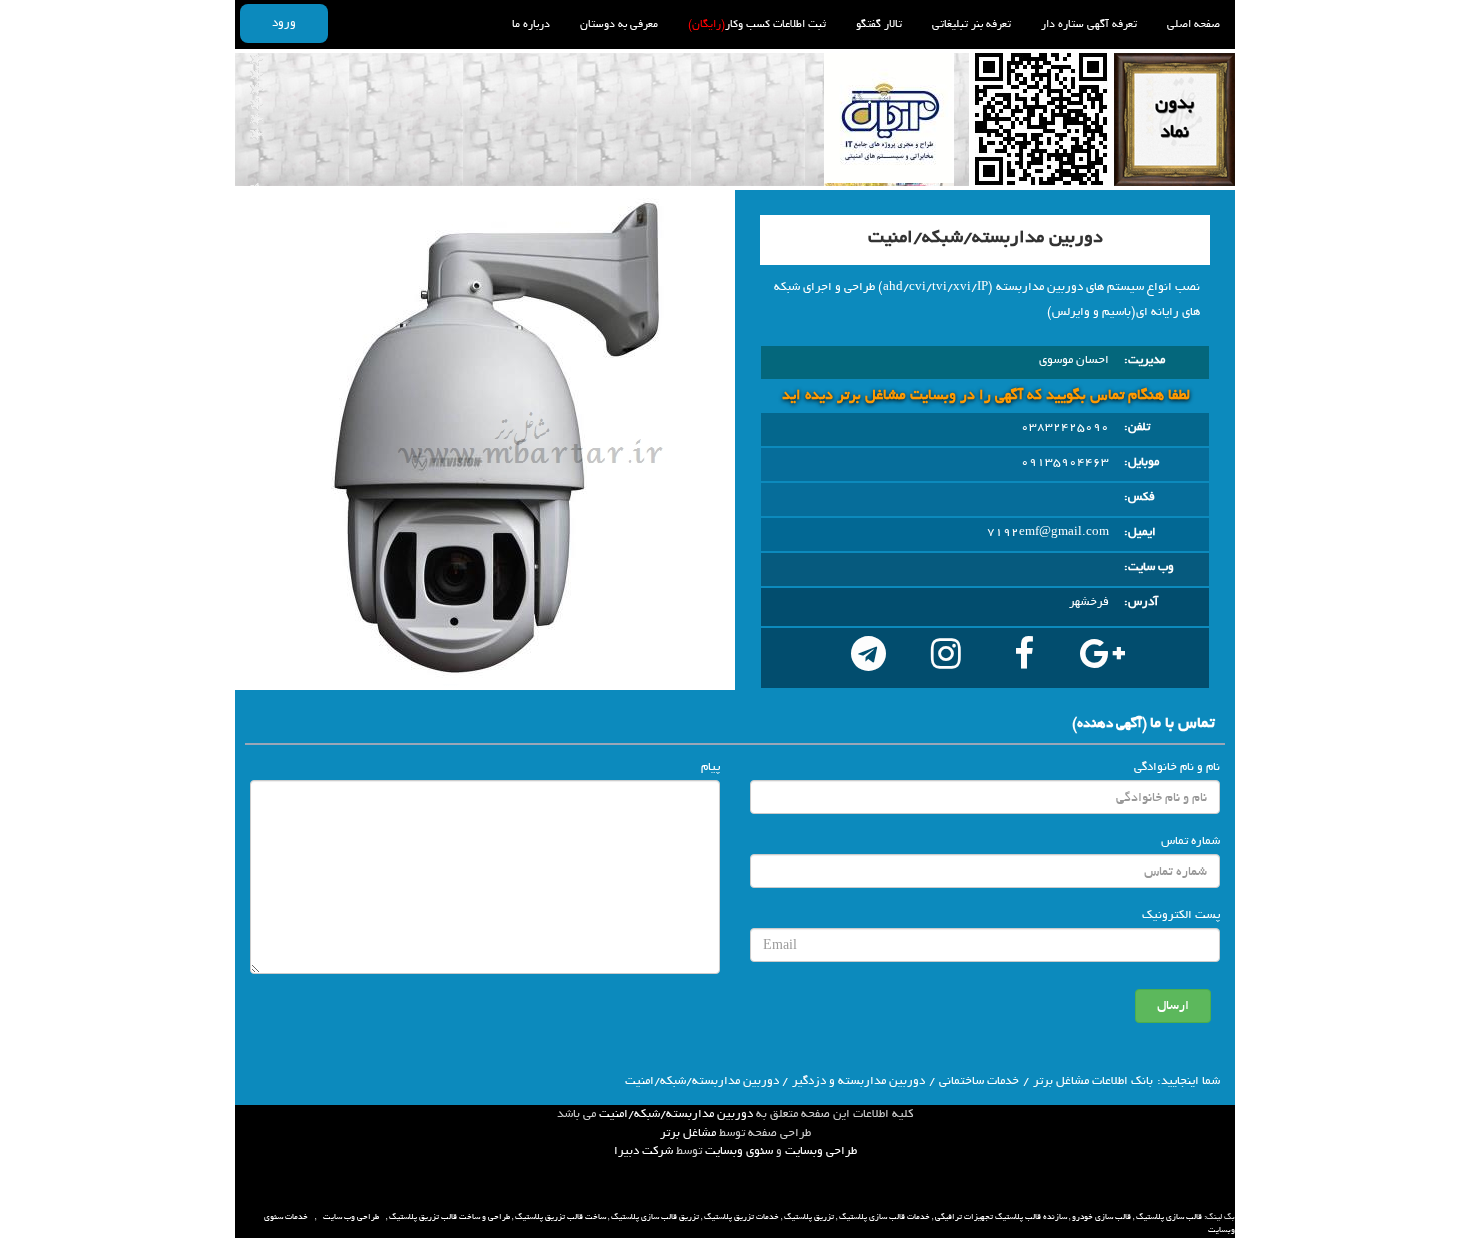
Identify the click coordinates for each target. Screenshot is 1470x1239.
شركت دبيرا (643, 1151)
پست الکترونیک (1181, 915)
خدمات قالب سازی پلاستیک (884, 1217)
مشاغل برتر (688, 1133)
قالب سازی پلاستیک (1169, 1217)
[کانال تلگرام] (868, 658)
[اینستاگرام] (946, 658)
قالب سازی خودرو (1101, 1217)
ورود (284, 23)
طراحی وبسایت (821, 1151)
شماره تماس (1190, 841)
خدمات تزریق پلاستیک (741, 1217)
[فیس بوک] (1024, 658)
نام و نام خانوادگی (1177, 767)
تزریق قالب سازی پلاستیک (655, 1217)
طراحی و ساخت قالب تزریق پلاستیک (449, 1217)
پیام (710, 767)
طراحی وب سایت (351, 1217)
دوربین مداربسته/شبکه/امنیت (676, 1114)
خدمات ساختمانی (979, 1081)
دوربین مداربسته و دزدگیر (858, 1081)
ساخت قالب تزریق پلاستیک (560, 1217)
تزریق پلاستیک (809, 1217)
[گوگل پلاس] (1102, 658)
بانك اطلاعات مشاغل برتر (1093, 1081)
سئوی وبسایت (739, 1151)
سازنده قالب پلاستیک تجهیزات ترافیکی (1001, 1217)
